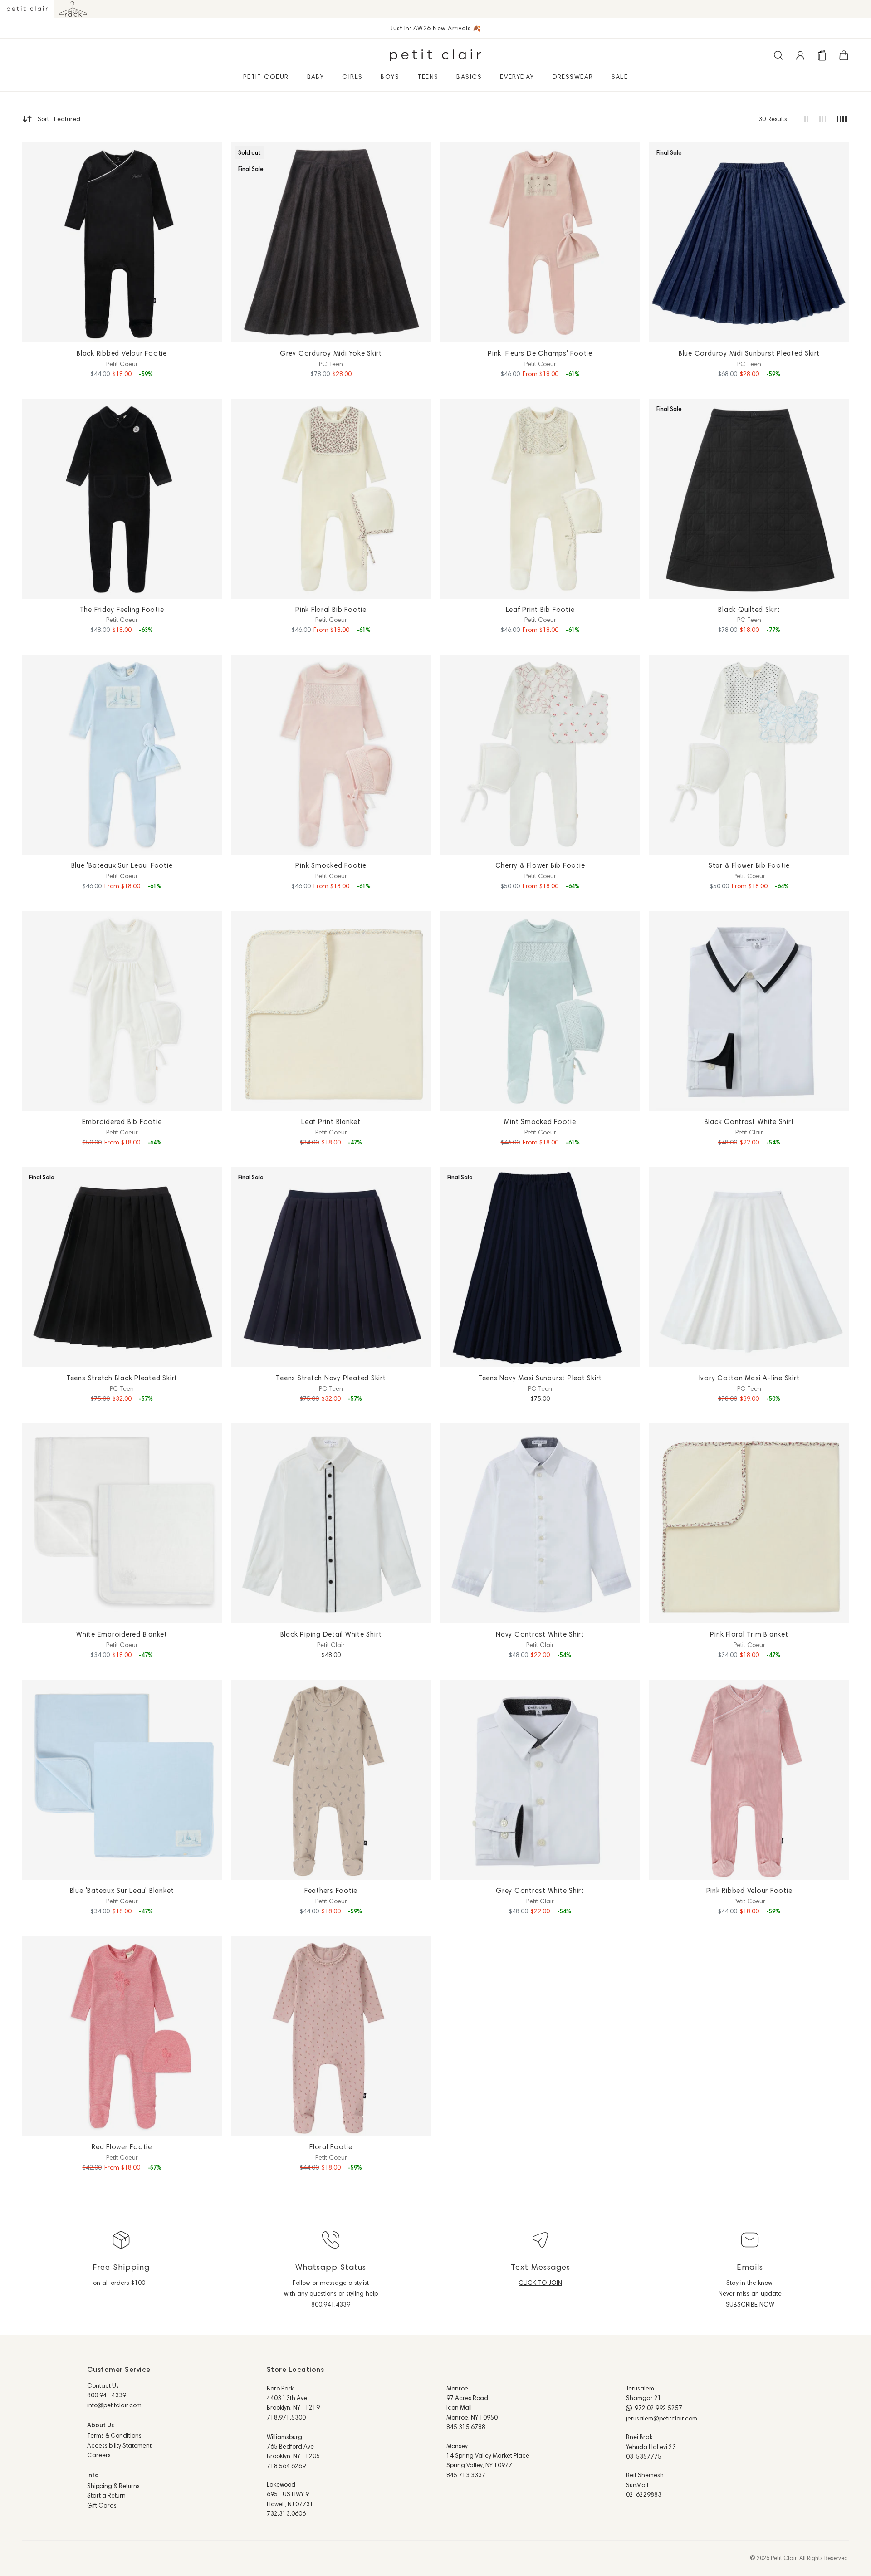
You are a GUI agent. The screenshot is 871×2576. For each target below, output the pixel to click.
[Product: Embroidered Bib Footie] (122, 1011)
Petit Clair (749, 1132)
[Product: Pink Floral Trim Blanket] (749, 1523)
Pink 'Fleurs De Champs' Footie (540, 353)
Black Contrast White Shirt (749, 1122)
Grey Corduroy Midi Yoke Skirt (331, 353)
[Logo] (435, 55)
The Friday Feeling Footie (122, 609)
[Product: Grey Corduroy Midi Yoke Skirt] (331, 242)
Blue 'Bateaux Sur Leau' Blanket (122, 1890)
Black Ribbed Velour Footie (122, 353)
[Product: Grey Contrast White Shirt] (540, 1780)
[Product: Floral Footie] (331, 2036)
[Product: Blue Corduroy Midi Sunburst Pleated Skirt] (749, 242)
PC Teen (331, 364)
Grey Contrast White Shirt (540, 1890)
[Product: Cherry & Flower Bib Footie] (540, 755)
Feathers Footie (331, 1890)
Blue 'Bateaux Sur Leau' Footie (122, 865)
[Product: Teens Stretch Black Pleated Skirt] (122, 1267)
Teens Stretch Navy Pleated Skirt (331, 1378)
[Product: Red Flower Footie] (122, 2036)
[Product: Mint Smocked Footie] (540, 1011)
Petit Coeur (122, 364)
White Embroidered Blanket (122, 1634)
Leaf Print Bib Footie (540, 609)
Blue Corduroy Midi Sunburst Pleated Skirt (749, 353)
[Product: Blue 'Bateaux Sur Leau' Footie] (122, 755)
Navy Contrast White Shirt (540, 1634)
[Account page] (800, 55)
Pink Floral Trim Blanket (749, 1634)
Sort (59, 119)
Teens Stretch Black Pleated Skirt (122, 1378)
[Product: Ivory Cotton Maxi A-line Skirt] (749, 1267)
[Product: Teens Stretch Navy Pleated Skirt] (331, 1267)
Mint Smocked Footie (540, 1122)
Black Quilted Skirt (749, 609)
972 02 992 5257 (658, 2408)
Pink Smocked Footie (331, 865)
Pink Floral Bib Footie (331, 609)
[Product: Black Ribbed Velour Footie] (122, 242)
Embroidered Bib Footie (122, 1122)
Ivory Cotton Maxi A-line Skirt (749, 1378)
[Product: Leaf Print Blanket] (331, 1011)
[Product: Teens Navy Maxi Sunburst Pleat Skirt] (540, 1267)
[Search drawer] (778, 55)
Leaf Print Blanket (331, 1122)
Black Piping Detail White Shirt (331, 1634)
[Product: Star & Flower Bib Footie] (749, 755)
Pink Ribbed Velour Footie (749, 1890)
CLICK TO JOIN (540, 2283)
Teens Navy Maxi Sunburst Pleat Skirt (540, 1378)
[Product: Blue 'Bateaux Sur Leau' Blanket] (122, 1780)
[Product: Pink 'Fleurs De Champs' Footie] (540, 242)
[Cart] (844, 55)
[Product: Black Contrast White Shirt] (749, 1011)
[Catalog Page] (822, 55)
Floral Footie (331, 2147)
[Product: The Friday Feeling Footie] (122, 499)
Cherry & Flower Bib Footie (540, 865)
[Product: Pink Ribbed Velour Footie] (749, 1780)
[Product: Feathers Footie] (331, 1780)
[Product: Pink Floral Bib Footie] (331, 499)
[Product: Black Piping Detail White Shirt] (331, 1523)
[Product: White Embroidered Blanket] (122, 1523)
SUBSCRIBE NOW (750, 2304)
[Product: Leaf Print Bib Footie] (540, 499)
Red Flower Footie (122, 2147)
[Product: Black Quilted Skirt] (749, 499)
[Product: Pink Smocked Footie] (331, 755)
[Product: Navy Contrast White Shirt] (540, 1523)
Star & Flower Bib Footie (749, 865)
